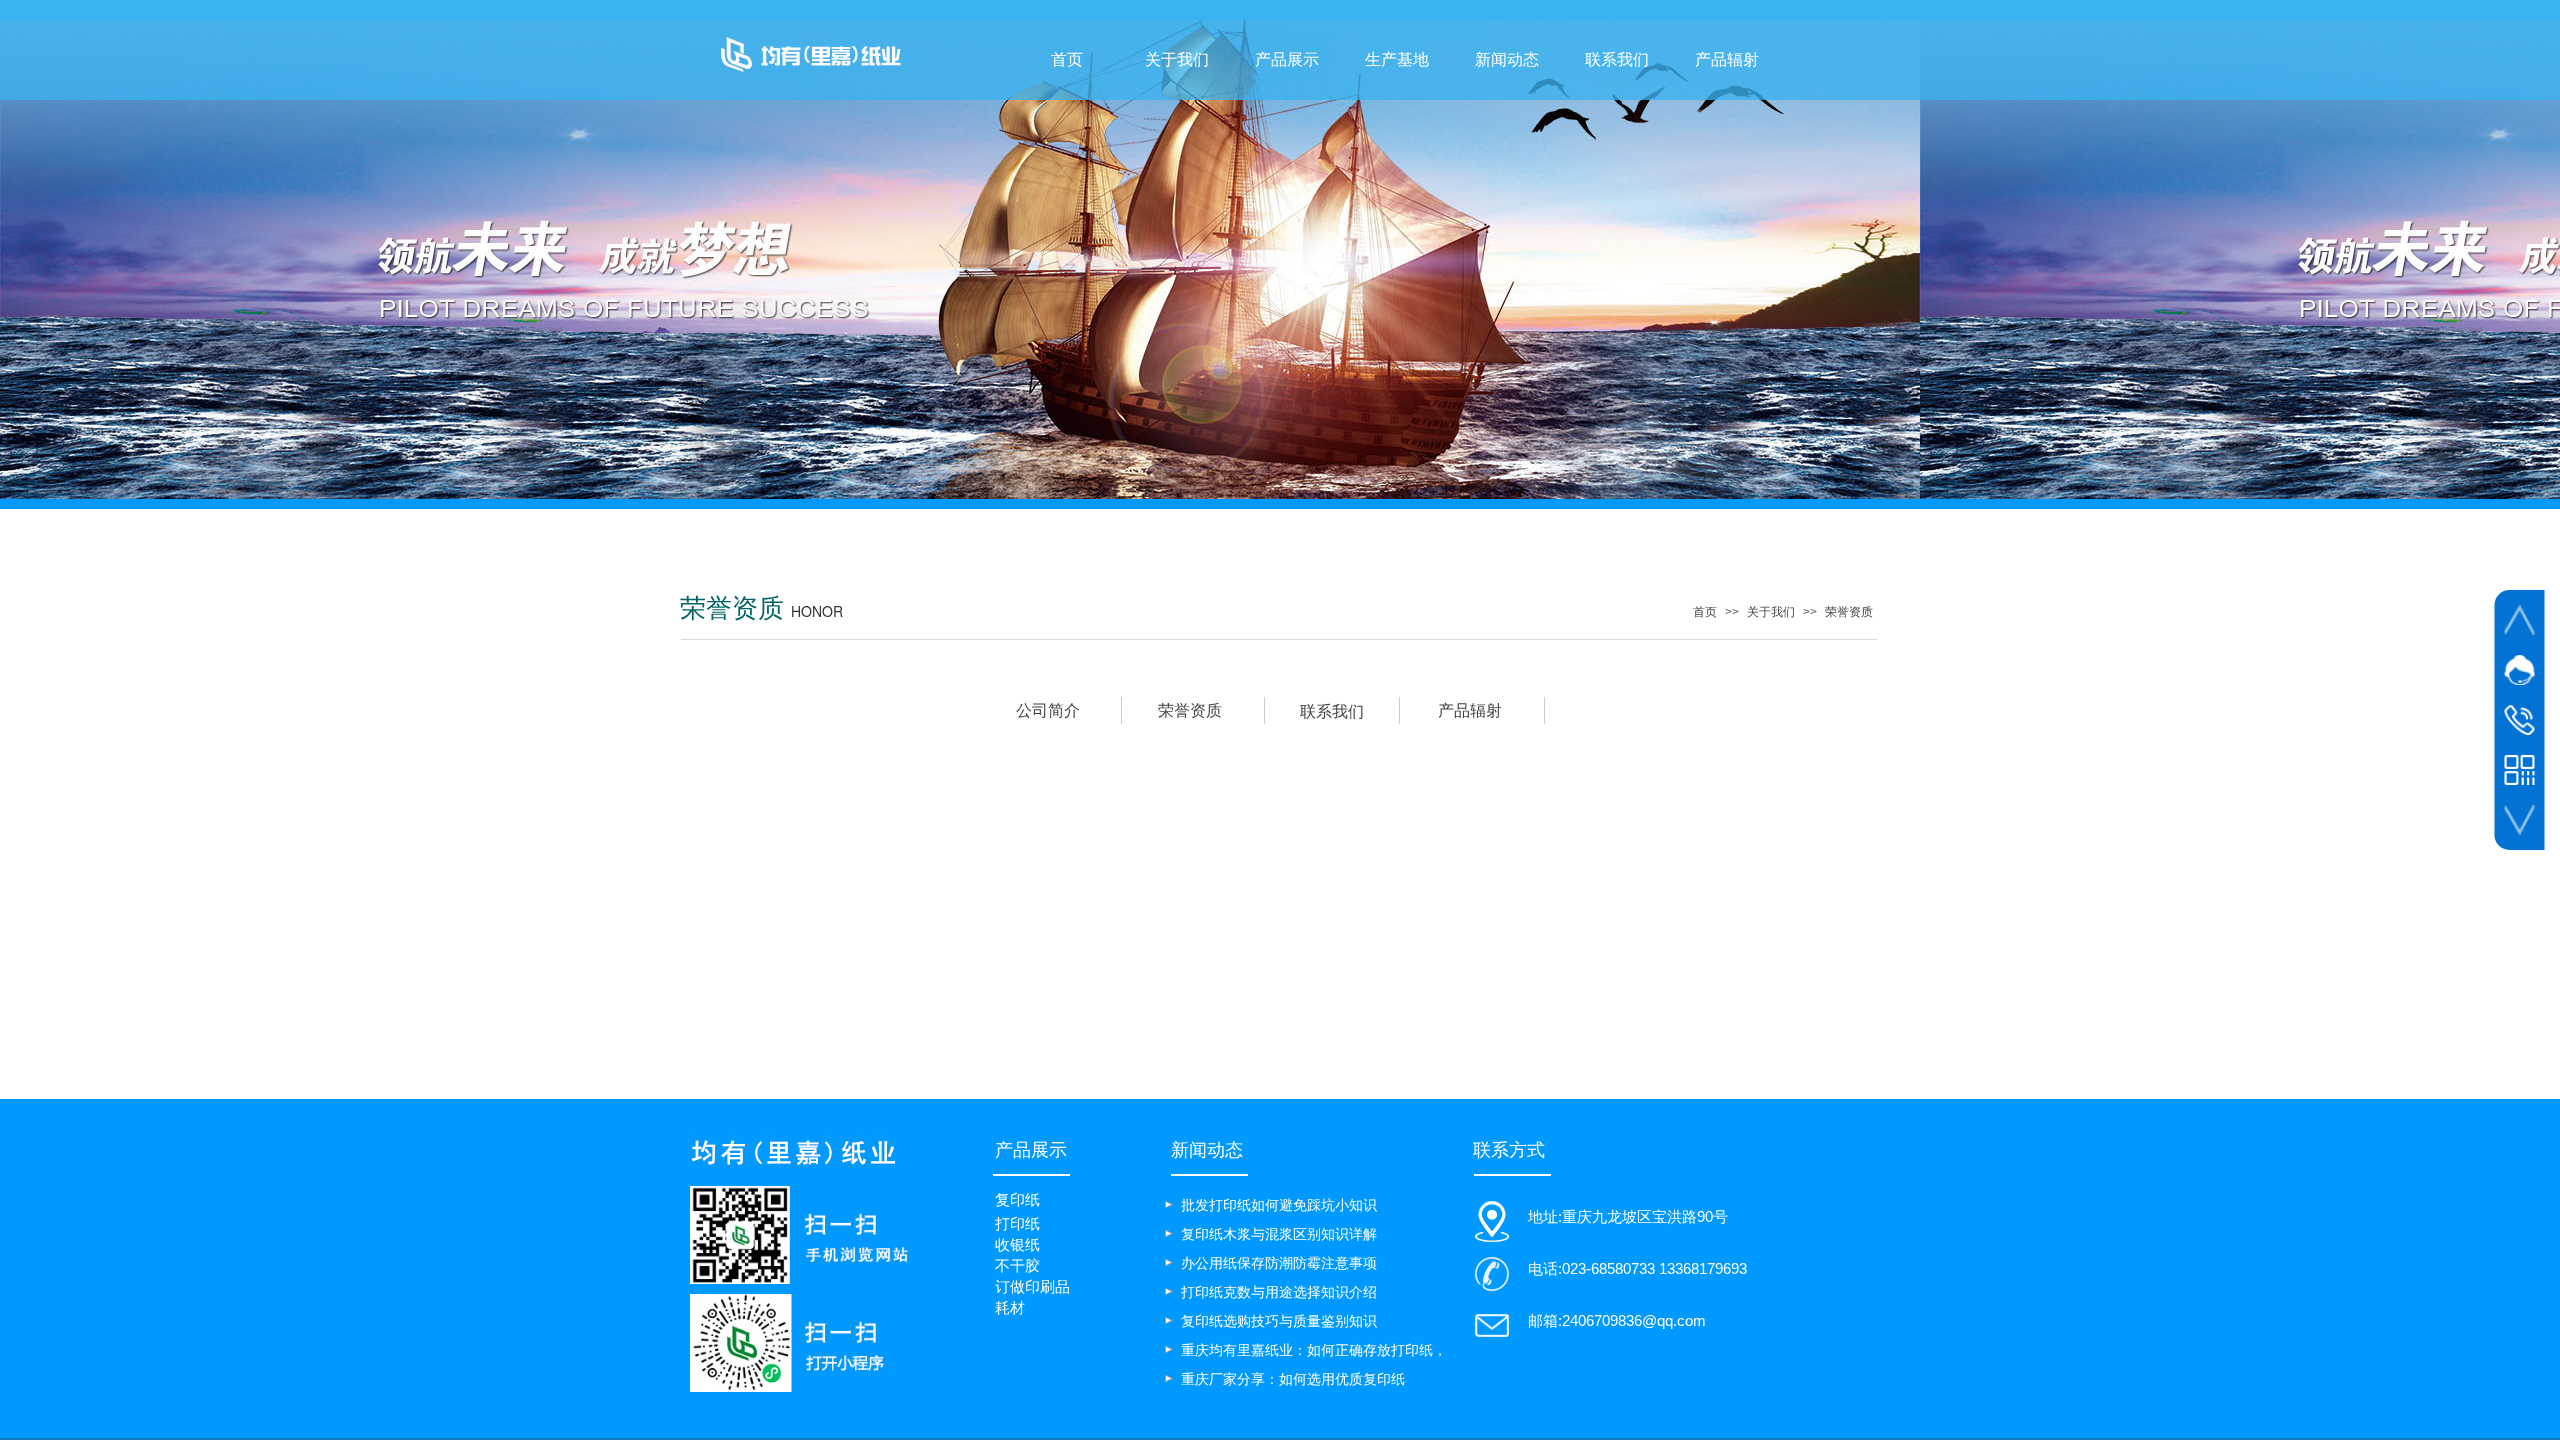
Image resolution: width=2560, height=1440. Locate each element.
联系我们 (1617, 59)
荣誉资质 (1849, 612)
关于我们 (1177, 59)
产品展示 (1287, 59)
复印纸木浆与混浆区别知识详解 (1279, 1234)
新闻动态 (1507, 59)
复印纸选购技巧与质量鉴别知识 (1279, 1321)
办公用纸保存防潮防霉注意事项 (1279, 1263)
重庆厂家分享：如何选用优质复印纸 (1293, 1379)
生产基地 (1397, 59)
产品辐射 (1727, 59)
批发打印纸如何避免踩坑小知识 (1279, 1205)
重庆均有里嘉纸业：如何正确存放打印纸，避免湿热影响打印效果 (1314, 1352)
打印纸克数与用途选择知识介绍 (1279, 1292)
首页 (1067, 59)
